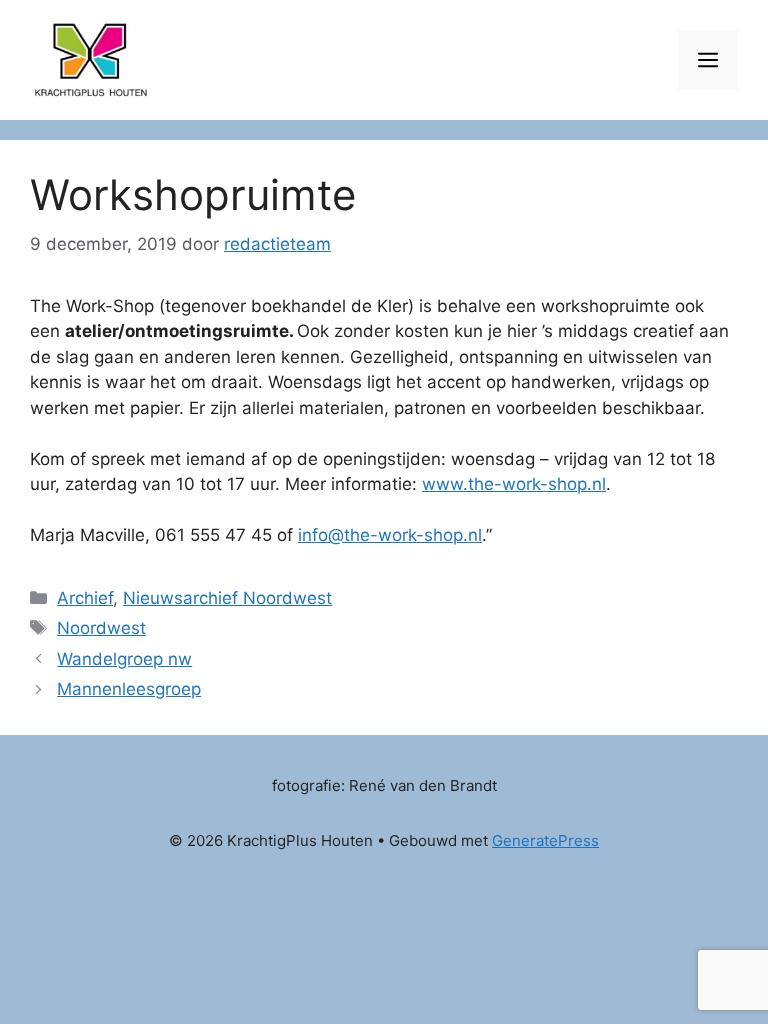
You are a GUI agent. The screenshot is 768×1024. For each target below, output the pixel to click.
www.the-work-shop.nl (514, 484)
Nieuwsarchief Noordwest (227, 598)
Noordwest (101, 628)
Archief (85, 598)
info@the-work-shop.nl (390, 535)
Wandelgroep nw (124, 659)
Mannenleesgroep (129, 689)
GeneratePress (545, 840)
